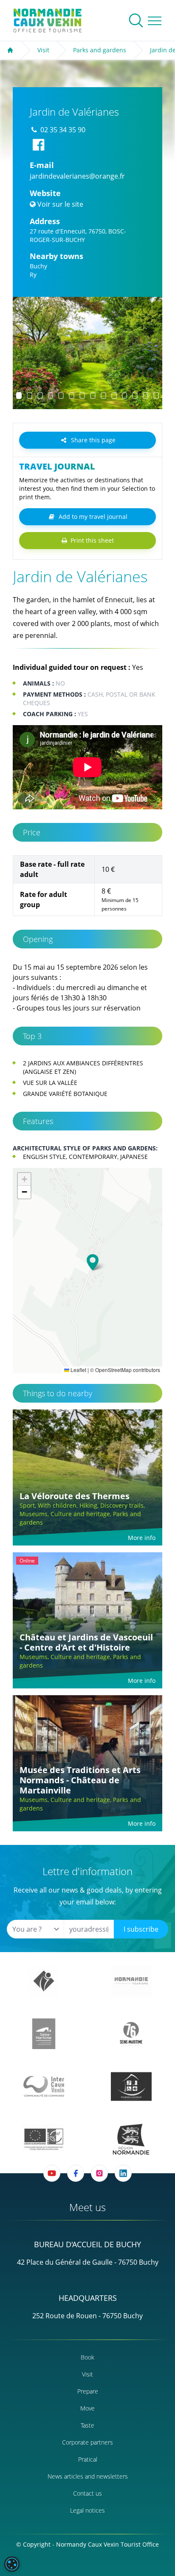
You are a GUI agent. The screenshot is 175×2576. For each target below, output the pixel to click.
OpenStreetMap (113, 1370)
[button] (27, 353)
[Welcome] (10, 50)
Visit (43, 50)
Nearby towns (56, 256)
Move (87, 2408)
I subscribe (141, 1929)
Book (87, 2357)
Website (45, 193)
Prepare (88, 2391)
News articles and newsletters (88, 2476)
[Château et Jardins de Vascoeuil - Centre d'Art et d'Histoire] (87, 1620)
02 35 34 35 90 (63, 130)
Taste (87, 2425)
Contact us (87, 2493)
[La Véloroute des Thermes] (87, 1477)
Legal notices (87, 2510)
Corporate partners (87, 2442)
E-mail (42, 165)
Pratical (88, 2459)
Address (45, 221)
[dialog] (12, 2564)
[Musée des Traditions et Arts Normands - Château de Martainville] (87, 1763)
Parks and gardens (100, 50)
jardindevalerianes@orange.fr (77, 176)
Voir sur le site (60, 204)
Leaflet (78, 1370)
